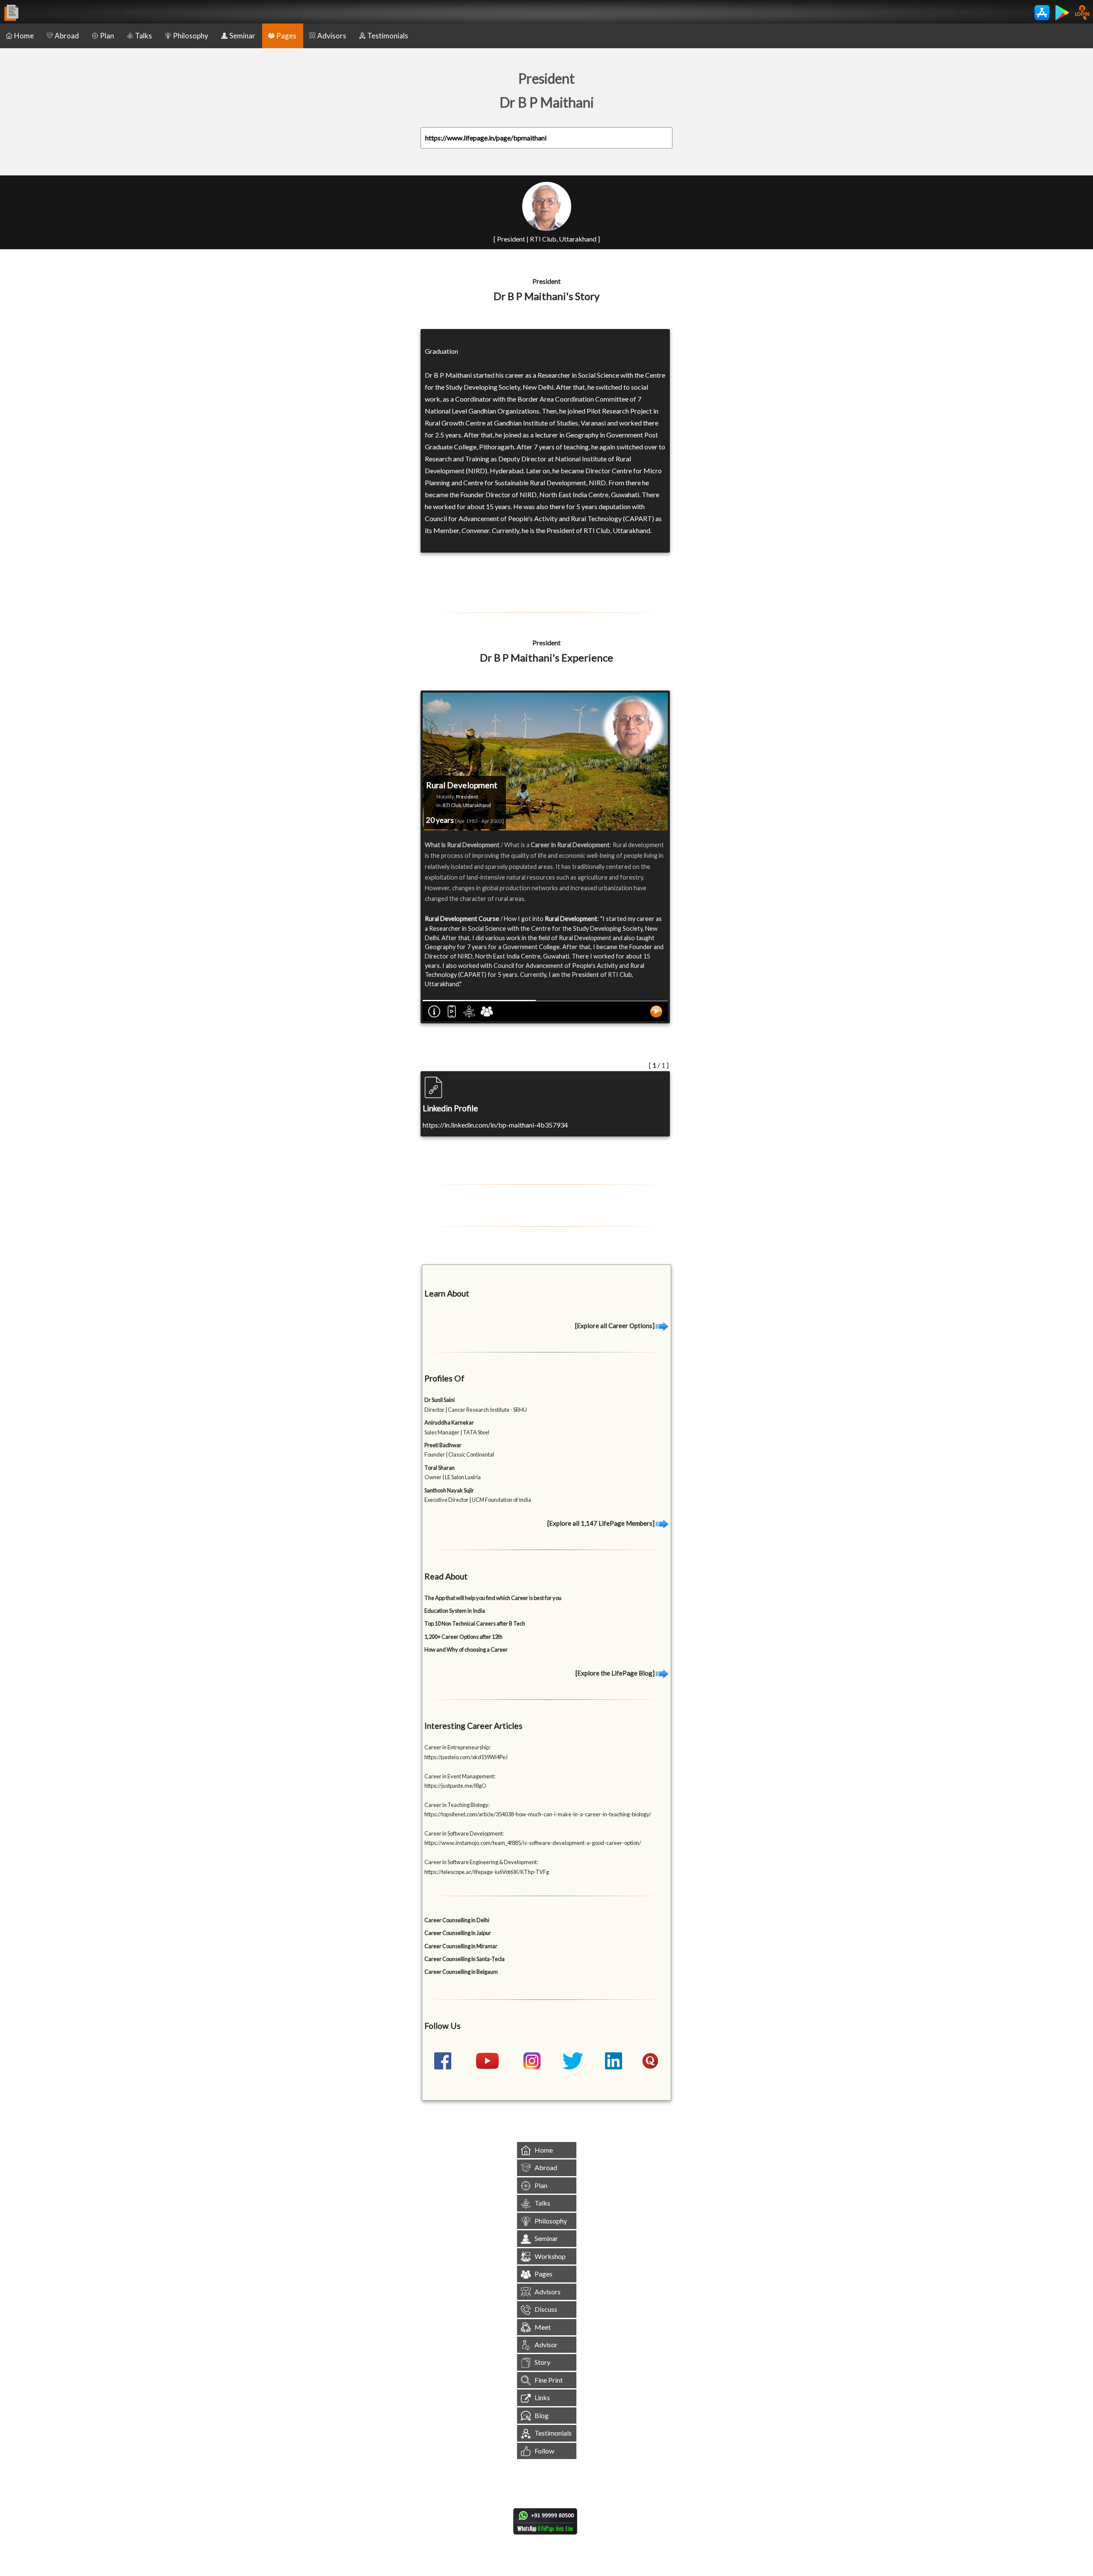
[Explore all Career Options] (615, 1326)
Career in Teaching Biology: (457, 1805)
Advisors (332, 36)
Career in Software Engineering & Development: (481, 1862)
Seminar (242, 36)
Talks (143, 36)
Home (24, 36)
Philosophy (191, 36)
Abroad (67, 36)
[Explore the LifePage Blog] (616, 1673)
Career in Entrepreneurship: (457, 1747)
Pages (286, 36)
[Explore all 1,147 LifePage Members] (602, 1523)
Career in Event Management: (460, 1776)
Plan (107, 36)
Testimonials (388, 36)
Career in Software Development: (464, 1833)
